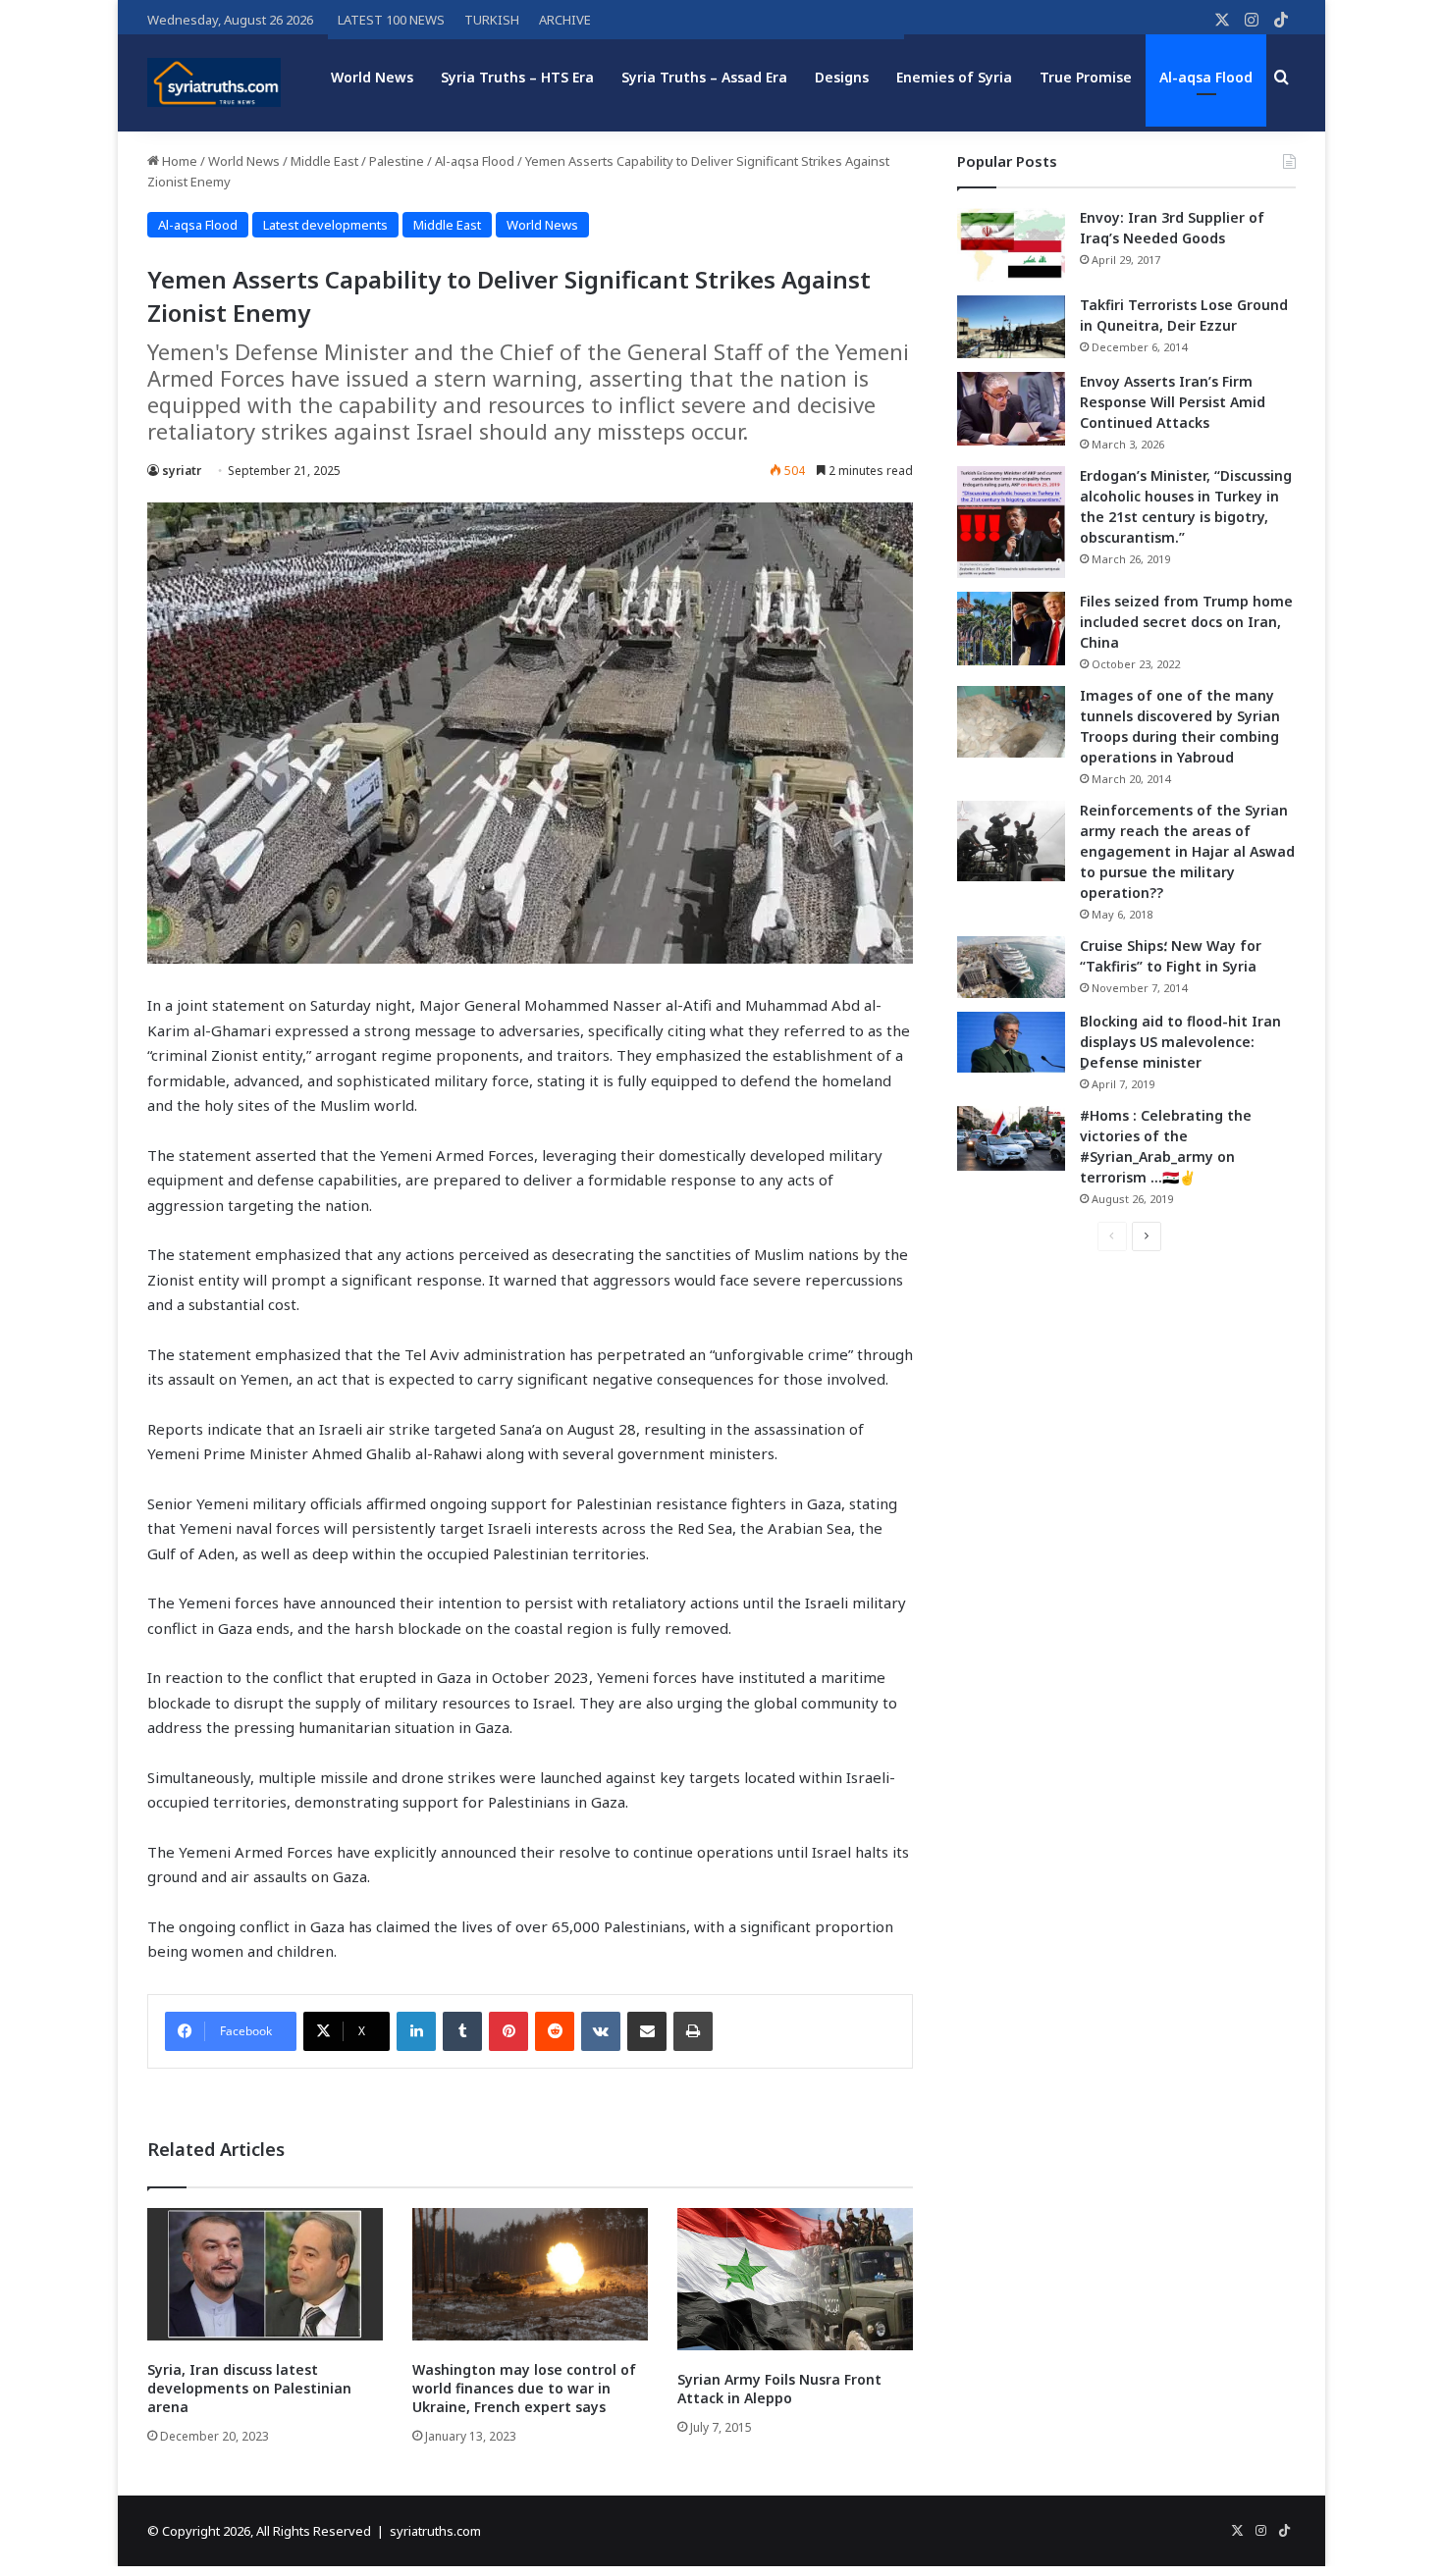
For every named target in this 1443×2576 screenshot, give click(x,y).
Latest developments (325, 225)
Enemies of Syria (954, 77)
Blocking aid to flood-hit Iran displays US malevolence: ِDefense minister (1180, 1042)
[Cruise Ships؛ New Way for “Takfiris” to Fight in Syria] (1011, 968)
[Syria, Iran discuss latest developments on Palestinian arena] (265, 2274)
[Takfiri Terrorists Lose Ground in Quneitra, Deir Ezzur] (1011, 327)
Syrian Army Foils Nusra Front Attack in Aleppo (779, 2389)
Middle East (324, 161)
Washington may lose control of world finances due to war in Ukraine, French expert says (524, 2388)
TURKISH (492, 20)
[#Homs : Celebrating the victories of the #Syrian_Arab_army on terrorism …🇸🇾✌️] (1011, 1138)
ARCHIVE (565, 20)
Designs (842, 77)
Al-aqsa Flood (1206, 77)
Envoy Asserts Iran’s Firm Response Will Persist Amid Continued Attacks (1173, 402)
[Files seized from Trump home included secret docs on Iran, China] (1011, 629)
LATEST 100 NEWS (391, 20)
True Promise (1086, 77)
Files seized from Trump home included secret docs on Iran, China (1186, 622)
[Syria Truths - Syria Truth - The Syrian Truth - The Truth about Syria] (214, 82)
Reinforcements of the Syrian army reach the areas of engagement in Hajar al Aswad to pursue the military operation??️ (1187, 851)
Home (178, 161)
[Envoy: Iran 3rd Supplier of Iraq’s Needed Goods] (1011, 245)
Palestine (397, 161)
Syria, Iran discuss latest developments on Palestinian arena (249, 2388)
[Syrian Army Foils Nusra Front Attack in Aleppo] (795, 2279)
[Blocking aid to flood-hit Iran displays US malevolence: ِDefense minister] (1011, 1042)
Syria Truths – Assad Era (704, 77)
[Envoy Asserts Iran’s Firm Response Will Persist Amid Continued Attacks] (1011, 409)
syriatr (182, 471)
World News (372, 77)
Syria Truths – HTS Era (517, 77)
